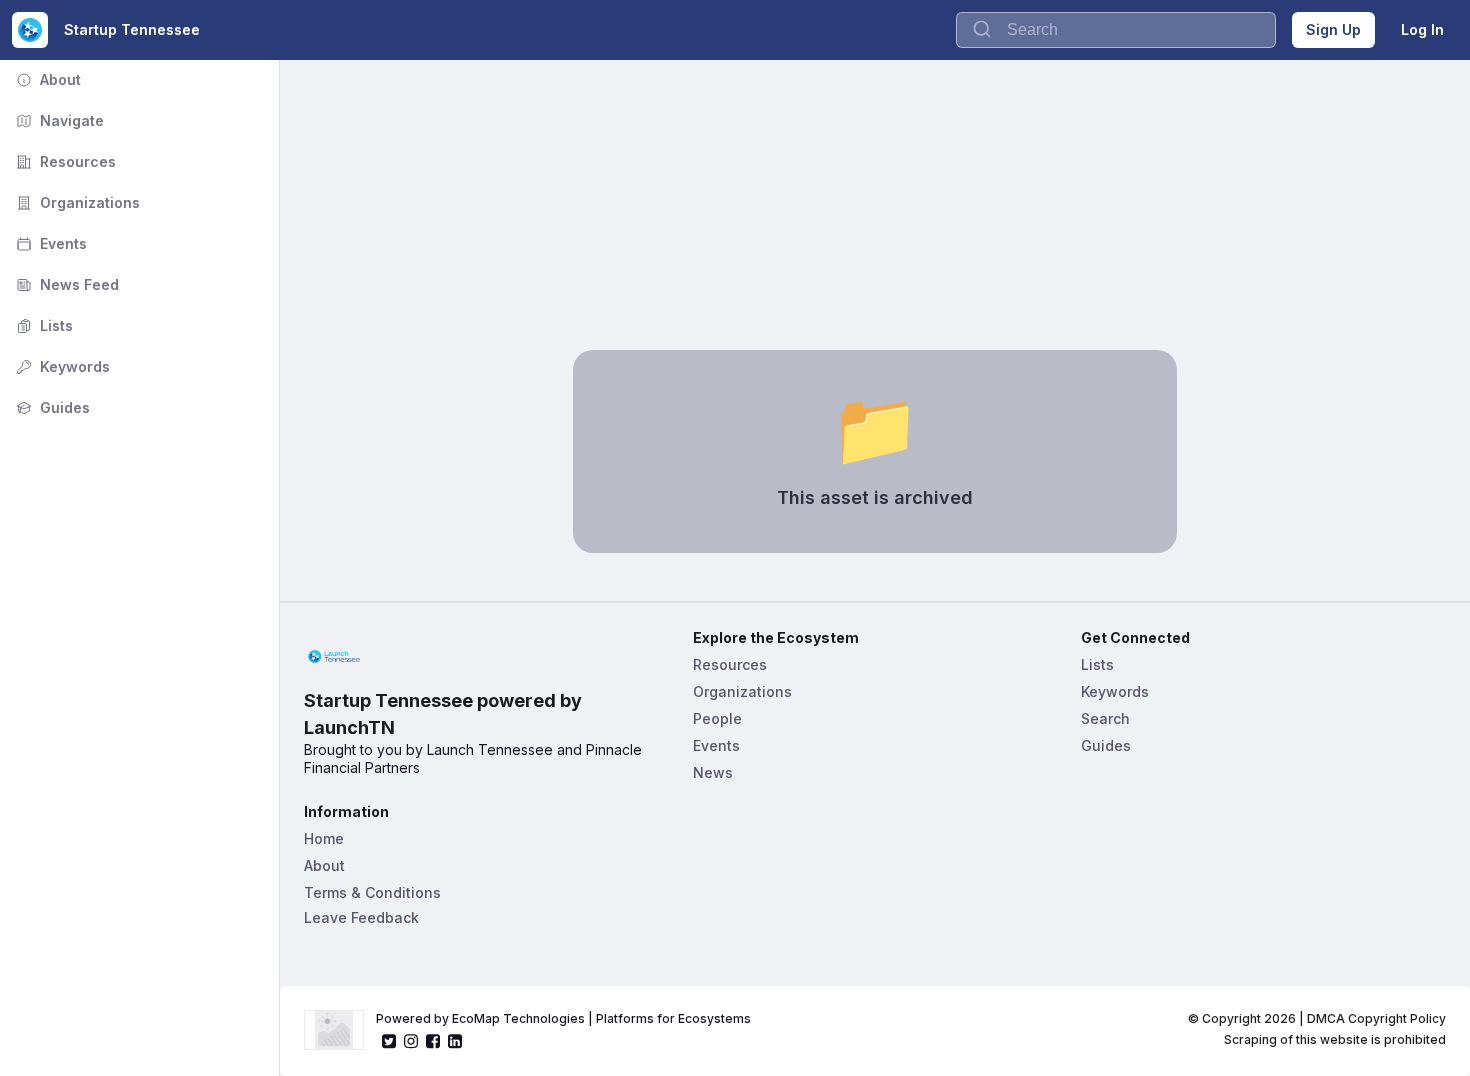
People (717, 718)
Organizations (76, 202)
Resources (64, 161)
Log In (1422, 29)
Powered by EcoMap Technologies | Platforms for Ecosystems (563, 1018)
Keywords (61, 366)
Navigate (58, 120)
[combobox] (1116, 30)
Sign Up (1333, 29)
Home (324, 838)
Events (49, 243)
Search (1105, 718)
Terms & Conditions (372, 892)
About (46, 79)
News (713, 772)
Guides (51, 407)
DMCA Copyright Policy (1376, 1018)
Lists (42, 325)
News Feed (65, 284)
